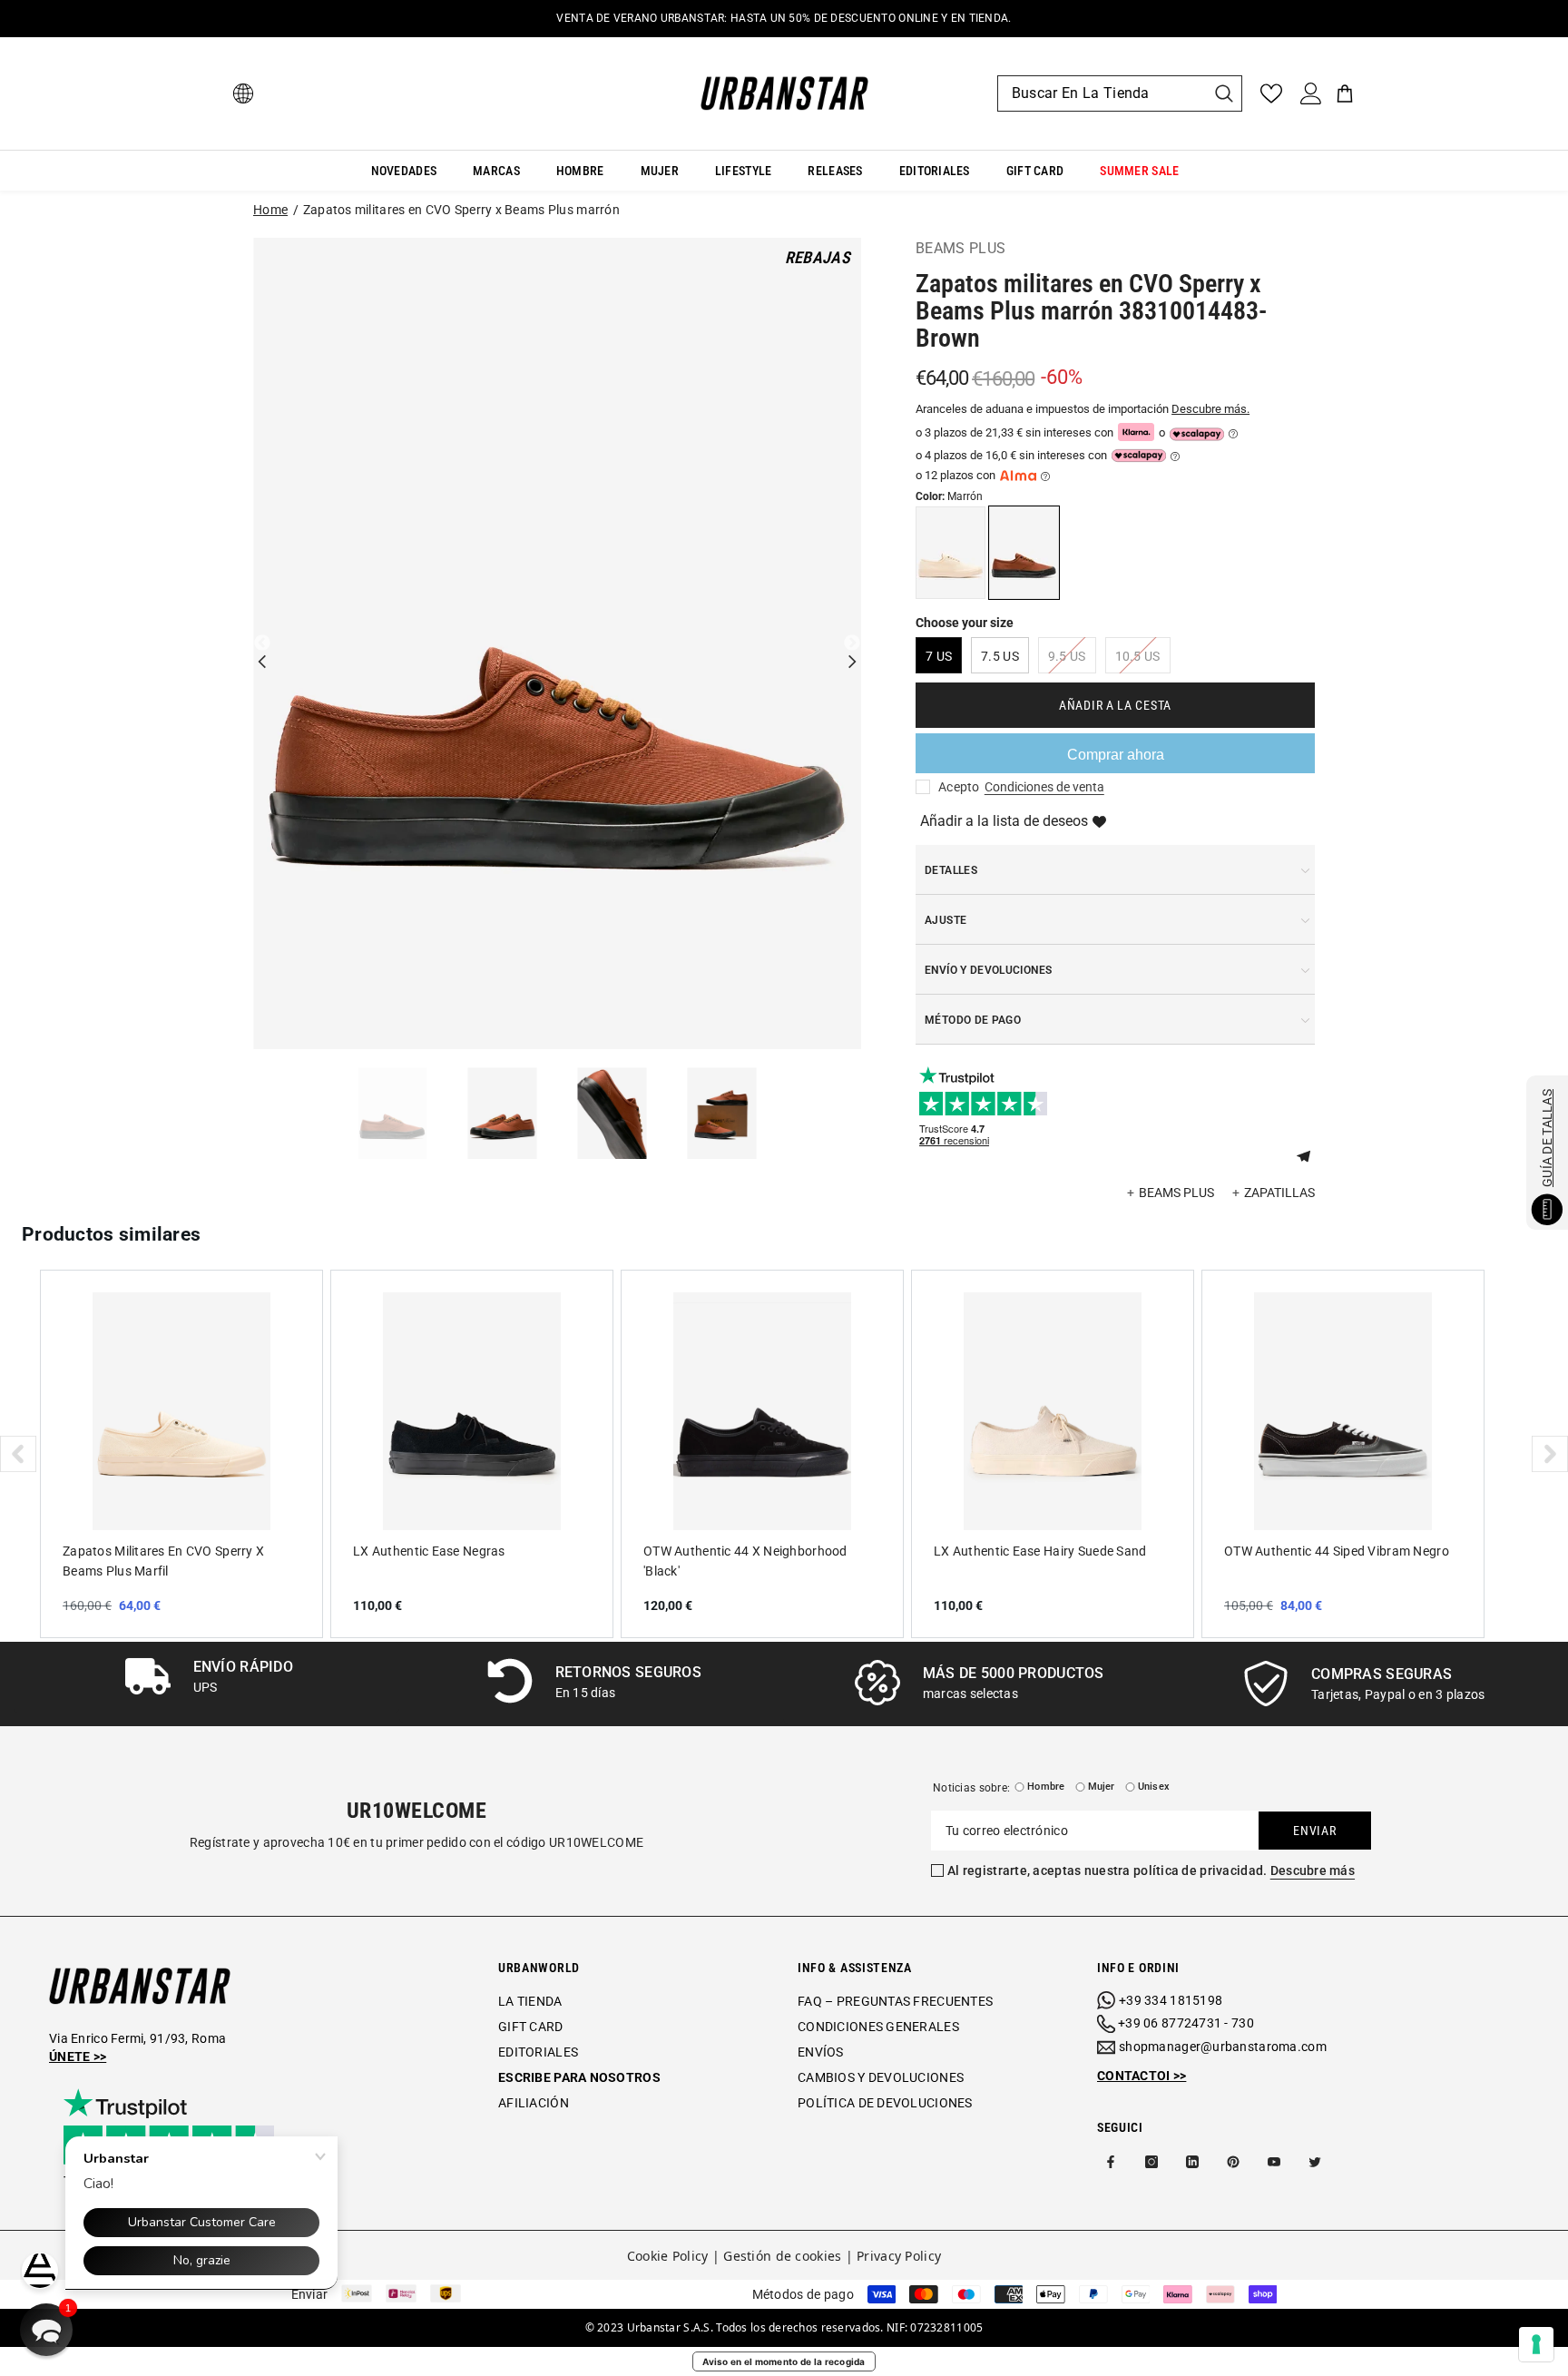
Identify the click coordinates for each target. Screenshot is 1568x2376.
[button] (1310, 1154)
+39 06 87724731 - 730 (1186, 2023)
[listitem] (181, 1454)
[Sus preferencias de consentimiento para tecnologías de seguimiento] (1536, 2344)
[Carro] (1345, 93)
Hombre (1046, 1787)
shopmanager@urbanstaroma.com (1223, 2047)
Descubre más (1313, 1870)
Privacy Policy (899, 2256)
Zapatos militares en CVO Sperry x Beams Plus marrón (461, 210)
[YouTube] (1274, 2162)
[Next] (852, 643)
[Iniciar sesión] (1311, 93)
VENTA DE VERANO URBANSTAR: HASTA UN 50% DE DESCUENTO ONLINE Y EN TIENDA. (784, 18)
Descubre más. (1210, 409)
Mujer (1102, 1787)
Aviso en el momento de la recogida (784, 2361)
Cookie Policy (668, 2256)
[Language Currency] (243, 93)
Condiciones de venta (1044, 787)
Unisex (1154, 1787)
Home (270, 210)
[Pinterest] (1233, 2162)
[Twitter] (1315, 2162)
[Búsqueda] (1120, 93)
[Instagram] (1151, 2162)
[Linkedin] (1192, 2162)
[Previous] (262, 643)
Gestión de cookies (782, 2256)
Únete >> (78, 2057)
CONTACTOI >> (1142, 2076)
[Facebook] (1111, 2162)
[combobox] (1102, 93)
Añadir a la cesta (1115, 705)
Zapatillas (1279, 1193)
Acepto (959, 787)
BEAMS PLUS (960, 248)
